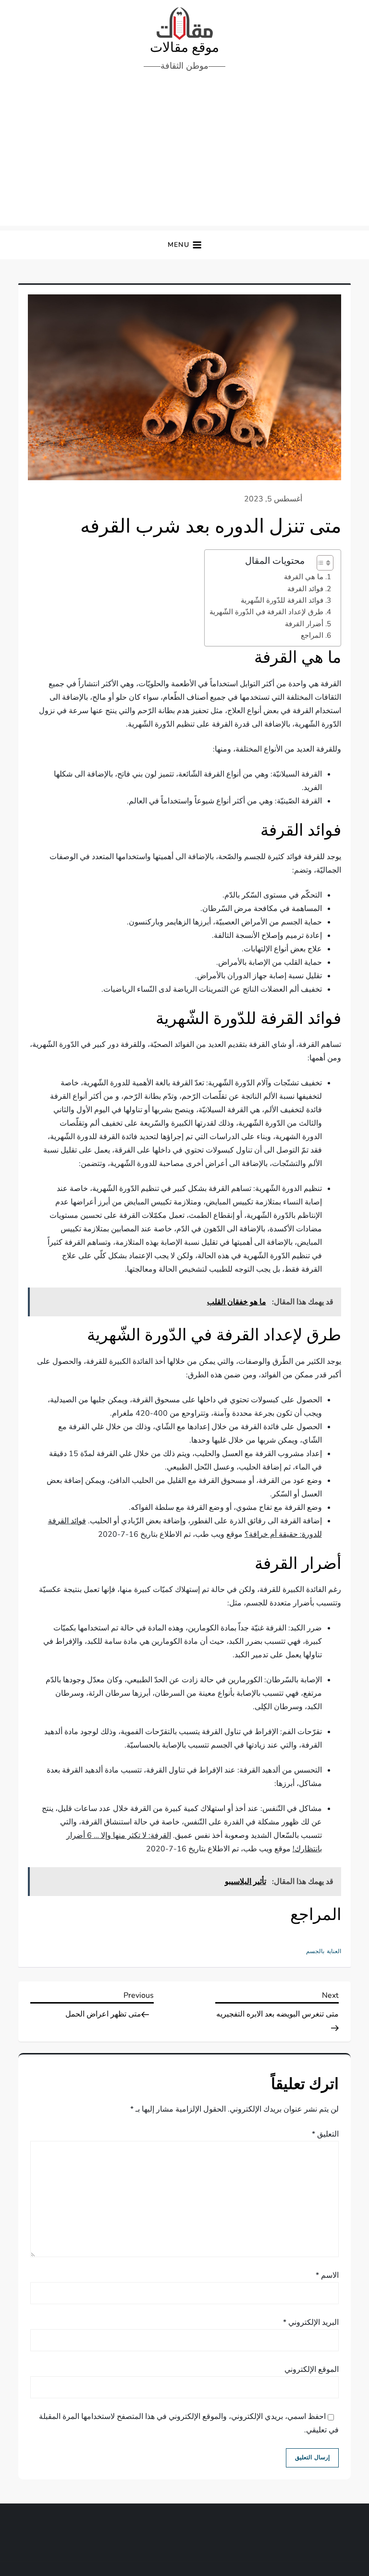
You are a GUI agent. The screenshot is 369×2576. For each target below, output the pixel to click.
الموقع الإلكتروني (312, 2369)
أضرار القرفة (304, 624)
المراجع (312, 635)
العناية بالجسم (324, 1951)
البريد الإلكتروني (311, 2322)
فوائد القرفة (305, 589)
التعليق (325, 2134)
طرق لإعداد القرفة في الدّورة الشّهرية (266, 612)
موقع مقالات (184, 48)
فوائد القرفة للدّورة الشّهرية (282, 600)
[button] (185, 245)
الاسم (327, 2275)
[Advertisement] (184, 154)
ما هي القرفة (304, 577)
